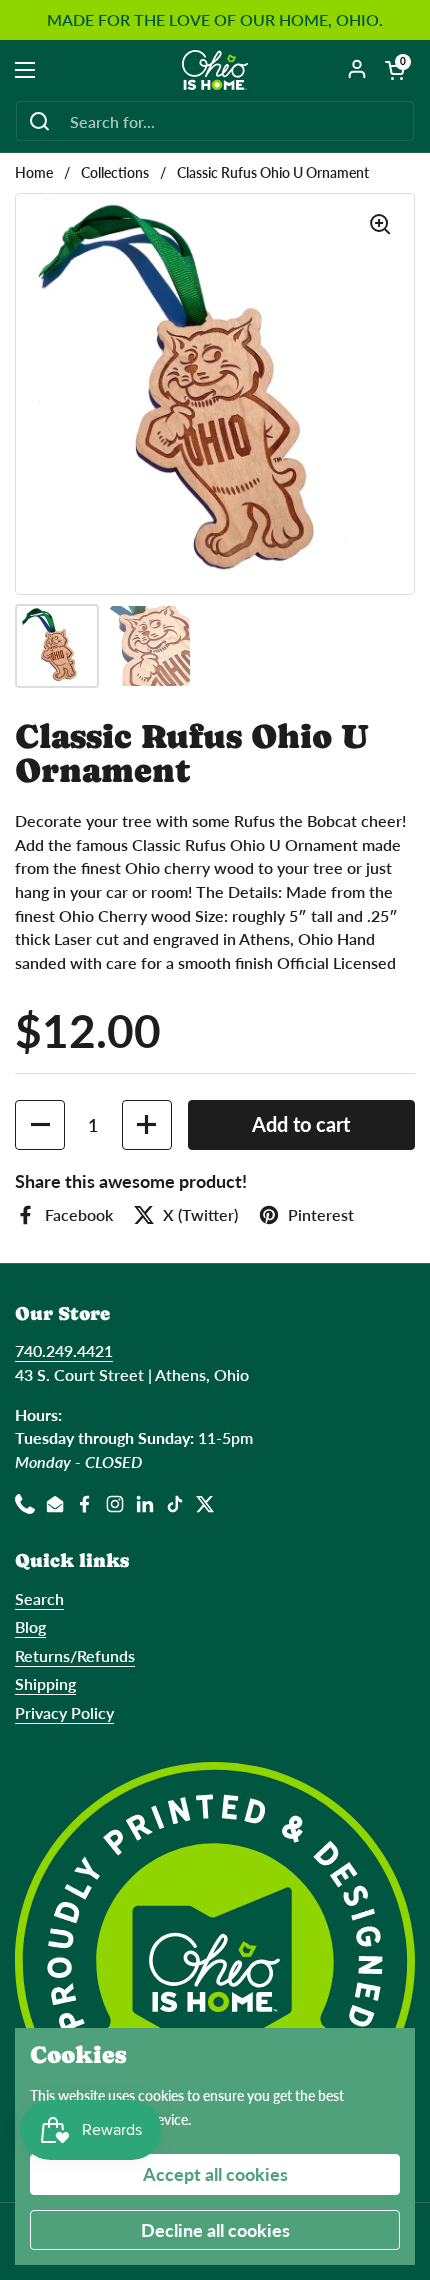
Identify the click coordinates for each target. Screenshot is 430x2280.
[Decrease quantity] (40, 1125)
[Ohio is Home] (215, 70)
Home (34, 173)
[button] (395, 70)
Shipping (45, 1683)
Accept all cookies (215, 2174)
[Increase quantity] (147, 1125)
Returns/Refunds (75, 1655)
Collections (115, 173)
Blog (30, 1626)
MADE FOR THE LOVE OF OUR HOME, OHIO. (215, 20)
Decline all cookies (215, 2230)
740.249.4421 (64, 1350)
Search (39, 1598)
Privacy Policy (64, 1712)
